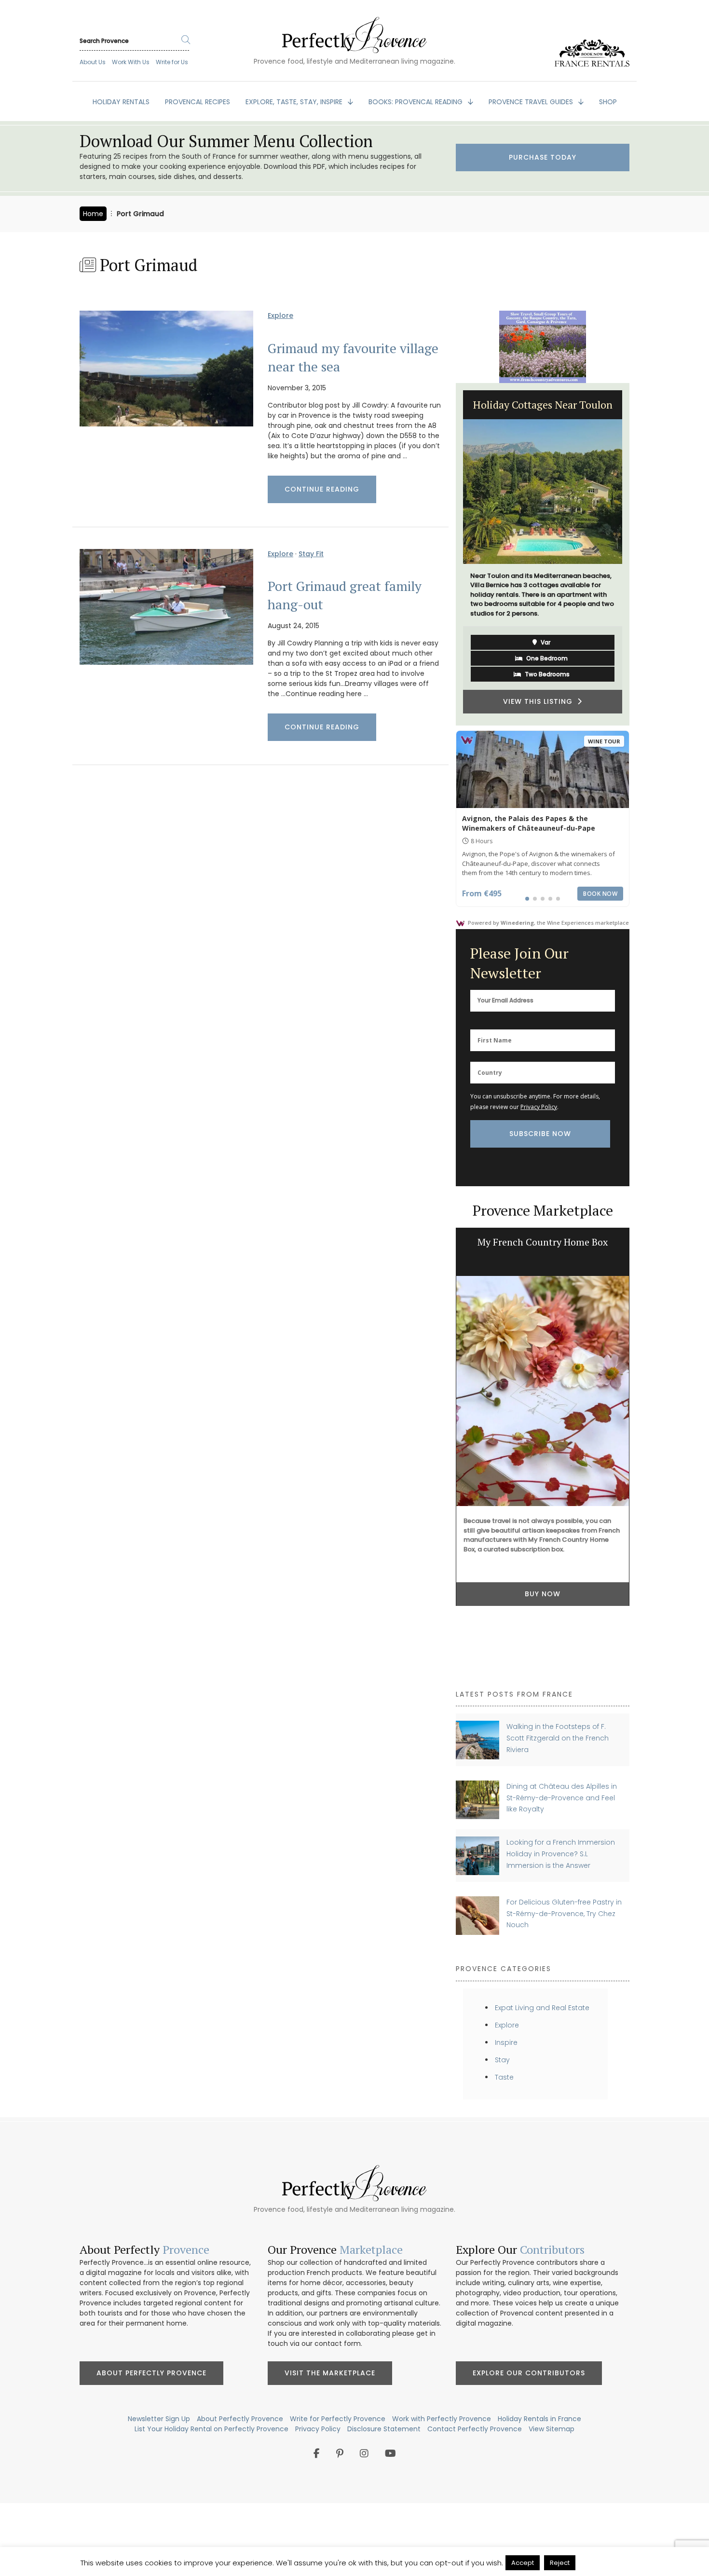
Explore (280, 315)
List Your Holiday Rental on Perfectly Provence (211, 2429)
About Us (93, 62)
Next (637, 554)
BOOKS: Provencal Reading (416, 102)
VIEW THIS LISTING (540, 697)
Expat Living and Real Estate (542, 2008)
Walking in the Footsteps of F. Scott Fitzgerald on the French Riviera (558, 1738)
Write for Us (172, 62)
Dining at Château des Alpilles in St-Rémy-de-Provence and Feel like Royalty (562, 1798)
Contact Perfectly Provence (475, 2429)
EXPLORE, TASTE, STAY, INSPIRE (295, 102)
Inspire (506, 2042)
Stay (502, 2060)
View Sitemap (552, 2429)
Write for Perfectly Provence (338, 2419)
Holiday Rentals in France (539, 2419)
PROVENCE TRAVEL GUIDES (532, 102)
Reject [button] (560, 2563)
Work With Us (131, 62)
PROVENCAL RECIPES (198, 102)
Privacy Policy (539, 1107)
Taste (504, 2077)
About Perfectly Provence (151, 2373)
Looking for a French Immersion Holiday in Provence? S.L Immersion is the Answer (561, 1854)
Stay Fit (311, 554)
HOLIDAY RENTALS (121, 102)
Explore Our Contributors (529, 2373)
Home (93, 214)
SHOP (608, 102)
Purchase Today (543, 157)
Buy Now (543, 1536)
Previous (449, 554)
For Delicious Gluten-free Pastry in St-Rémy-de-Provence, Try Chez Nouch (564, 1913)
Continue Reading (322, 489)
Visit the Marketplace (330, 2373)
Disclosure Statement (384, 2429)
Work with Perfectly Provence (442, 2419)
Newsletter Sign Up (159, 2419)
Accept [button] (523, 2563)
